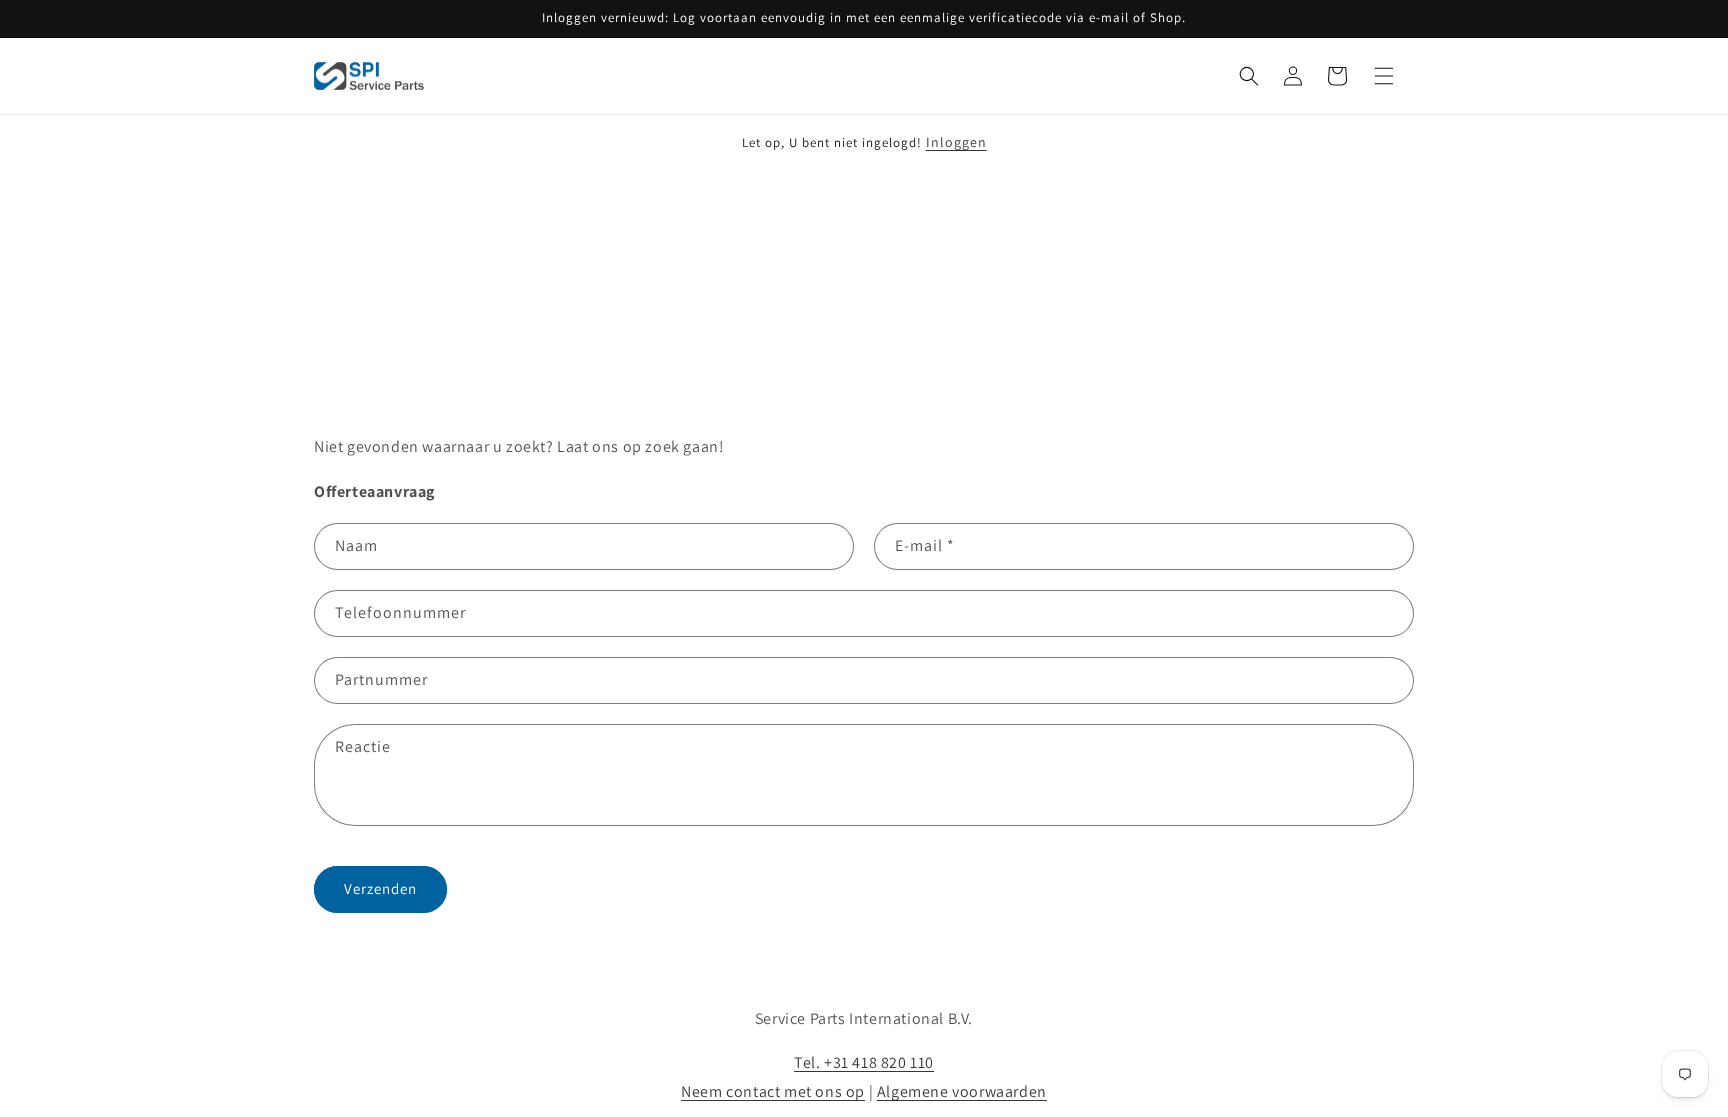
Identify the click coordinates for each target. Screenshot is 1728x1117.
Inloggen (956, 142)
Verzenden (380, 888)
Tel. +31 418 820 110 (864, 1062)
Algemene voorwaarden (962, 1091)
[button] (1249, 76)
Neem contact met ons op (773, 1091)
